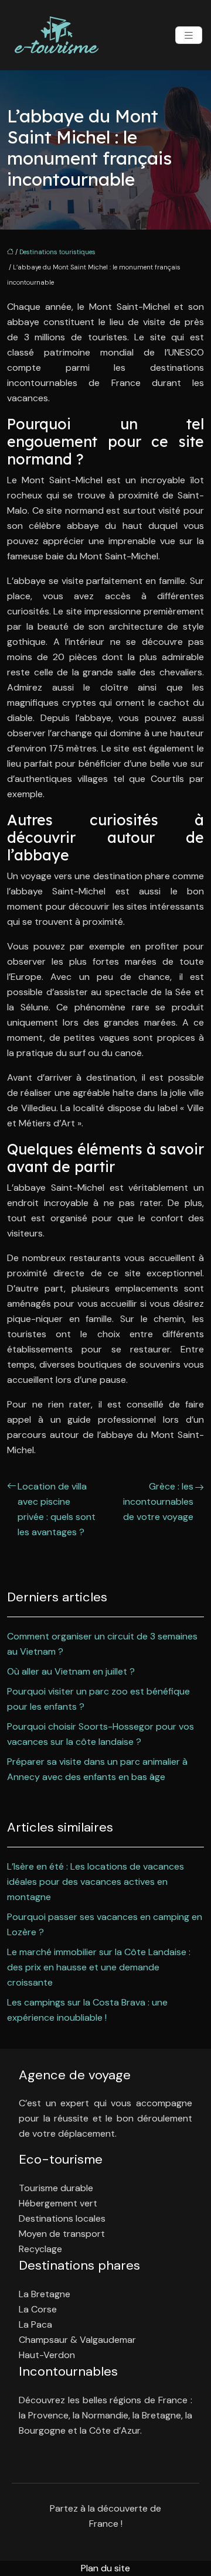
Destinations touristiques (57, 252)
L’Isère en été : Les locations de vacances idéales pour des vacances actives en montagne (96, 1882)
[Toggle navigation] (189, 35)
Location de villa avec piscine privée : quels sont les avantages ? (57, 1509)
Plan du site (105, 2568)
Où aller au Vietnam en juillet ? (71, 1671)
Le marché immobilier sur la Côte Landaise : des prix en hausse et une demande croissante (99, 1967)
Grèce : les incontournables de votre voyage (158, 1501)
